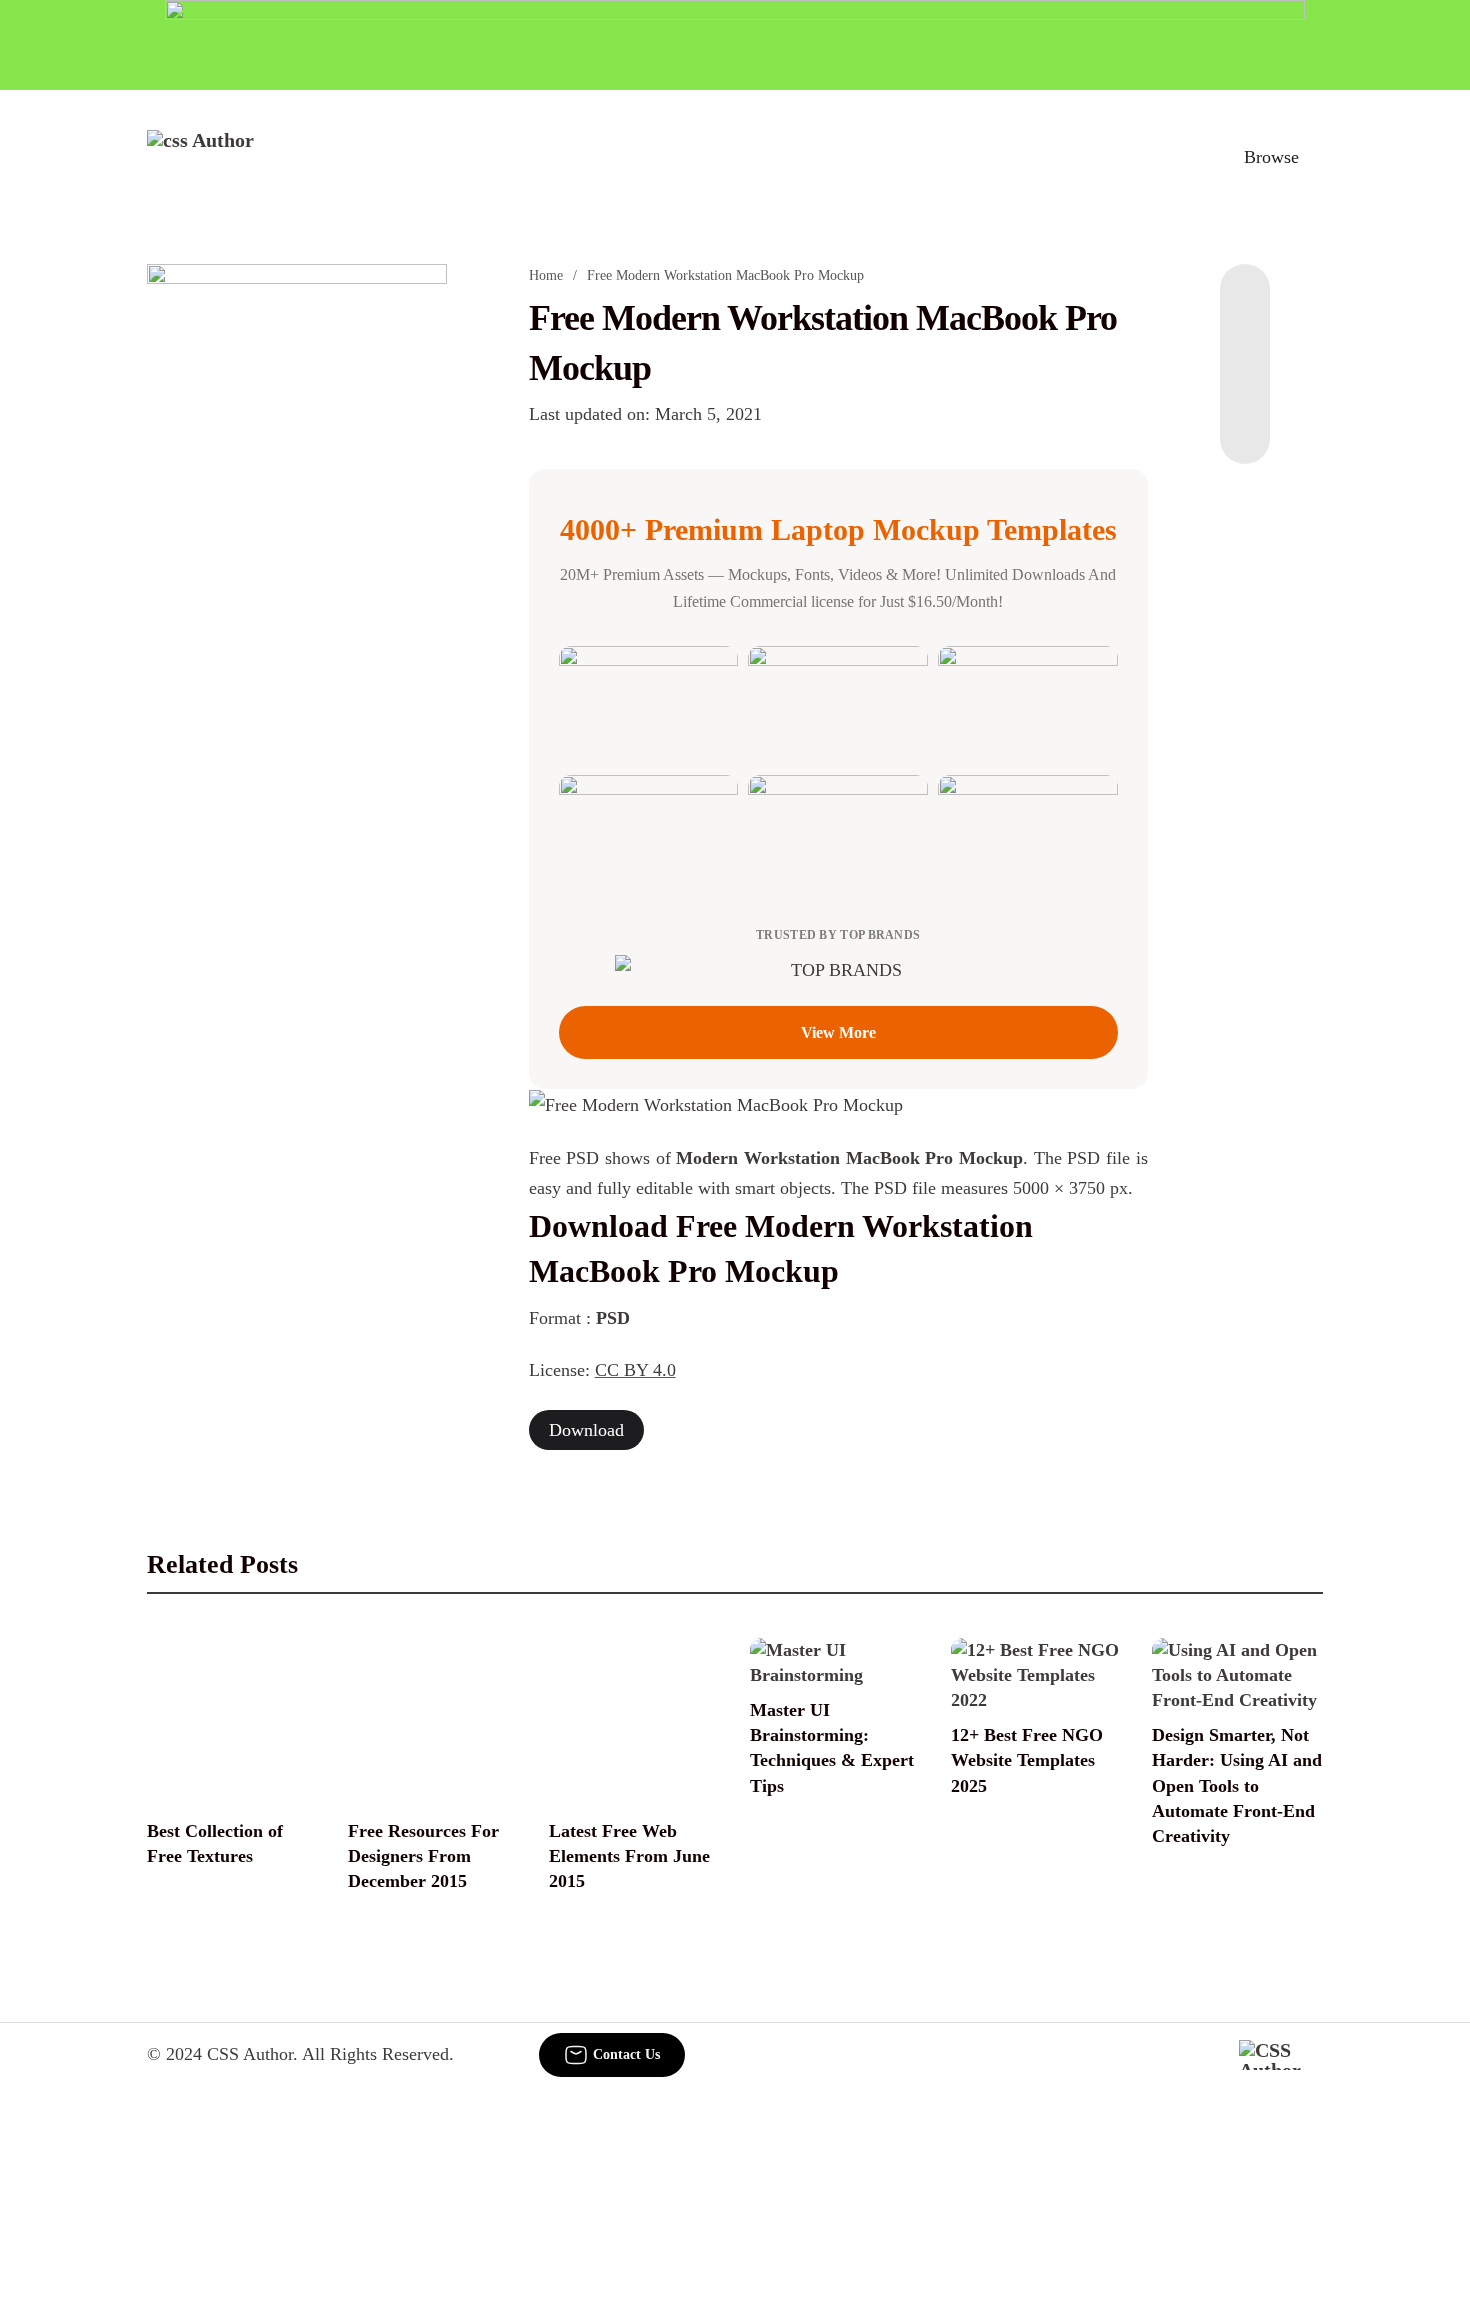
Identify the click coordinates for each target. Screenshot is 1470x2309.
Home (546, 275)
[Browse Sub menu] (1316, 157)
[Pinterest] (1245, 384)
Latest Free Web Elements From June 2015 (629, 1856)
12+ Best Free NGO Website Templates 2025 (1027, 1760)
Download (586, 1430)
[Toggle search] (1184, 157)
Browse (1271, 157)
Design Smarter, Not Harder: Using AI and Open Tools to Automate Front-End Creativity (1237, 1785)
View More (838, 1032)
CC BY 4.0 (635, 1370)
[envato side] (297, 562)
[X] (1245, 424)
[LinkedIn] (1245, 344)
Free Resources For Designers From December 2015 (423, 1856)
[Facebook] (1245, 304)
